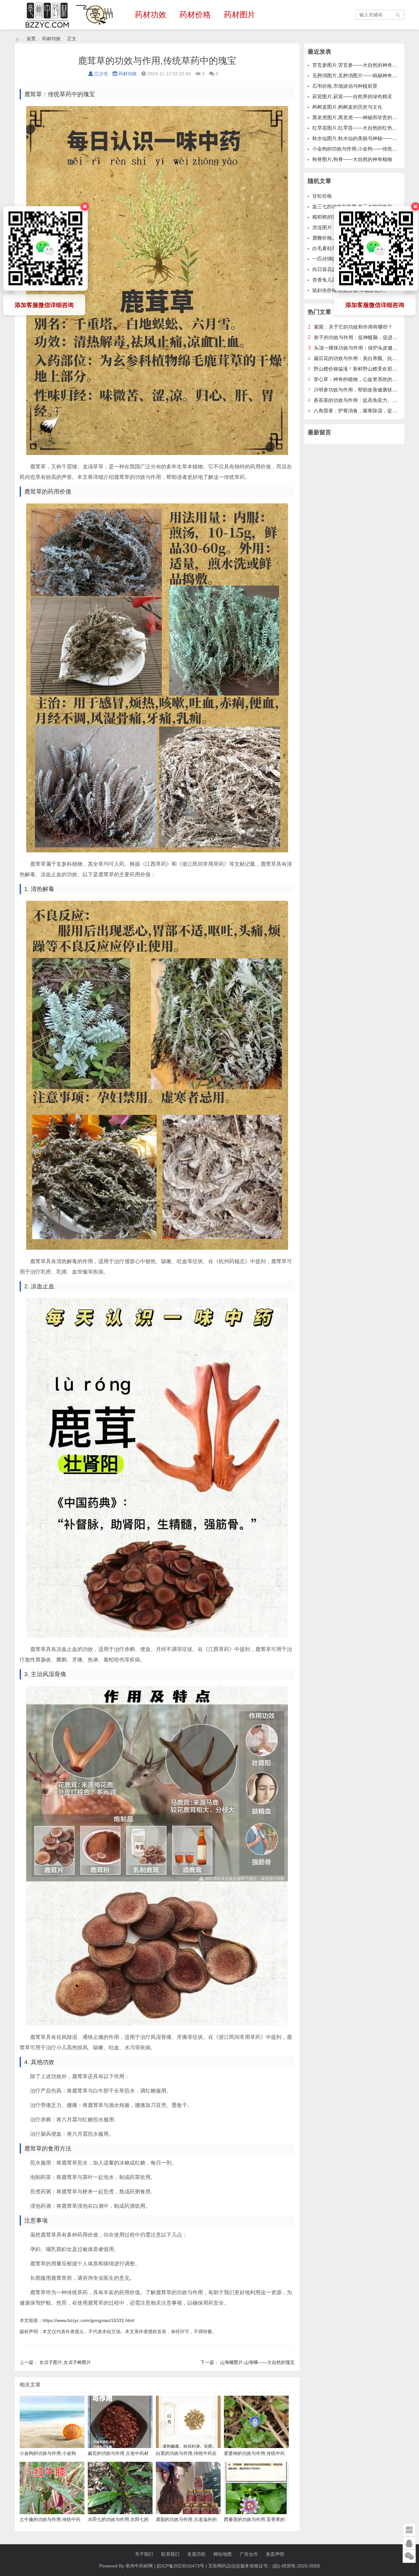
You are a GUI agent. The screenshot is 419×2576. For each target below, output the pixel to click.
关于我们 (144, 2554)
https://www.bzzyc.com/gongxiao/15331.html (88, 2320)
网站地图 (223, 2554)
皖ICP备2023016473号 (181, 2566)
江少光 (101, 74)
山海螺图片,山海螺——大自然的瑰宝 (257, 2362)
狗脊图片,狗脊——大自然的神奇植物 (352, 159)
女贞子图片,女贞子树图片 (65, 2362)
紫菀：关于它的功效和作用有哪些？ (353, 327)
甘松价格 (322, 196)
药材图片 (240, 15)
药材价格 (195, 15)
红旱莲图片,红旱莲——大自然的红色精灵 (357, 128)
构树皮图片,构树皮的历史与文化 (347, 107)
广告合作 (249, 2554)
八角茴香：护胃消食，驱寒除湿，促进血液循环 (365, 411)
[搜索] (398, 15)
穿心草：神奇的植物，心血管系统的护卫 (358, 379)
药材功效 (151, 15)
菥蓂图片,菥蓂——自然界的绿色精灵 (352, 96)
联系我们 (170, 2554)
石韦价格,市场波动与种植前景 (345, 86)
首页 (31, 39)
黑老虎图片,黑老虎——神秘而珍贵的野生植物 (362, 117)
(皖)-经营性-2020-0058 (296, 2566)
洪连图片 (322, 227)
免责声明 (275, 2554)
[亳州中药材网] (17, 39)
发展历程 (196, 2554)
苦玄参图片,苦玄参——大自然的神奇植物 (357, 65)
